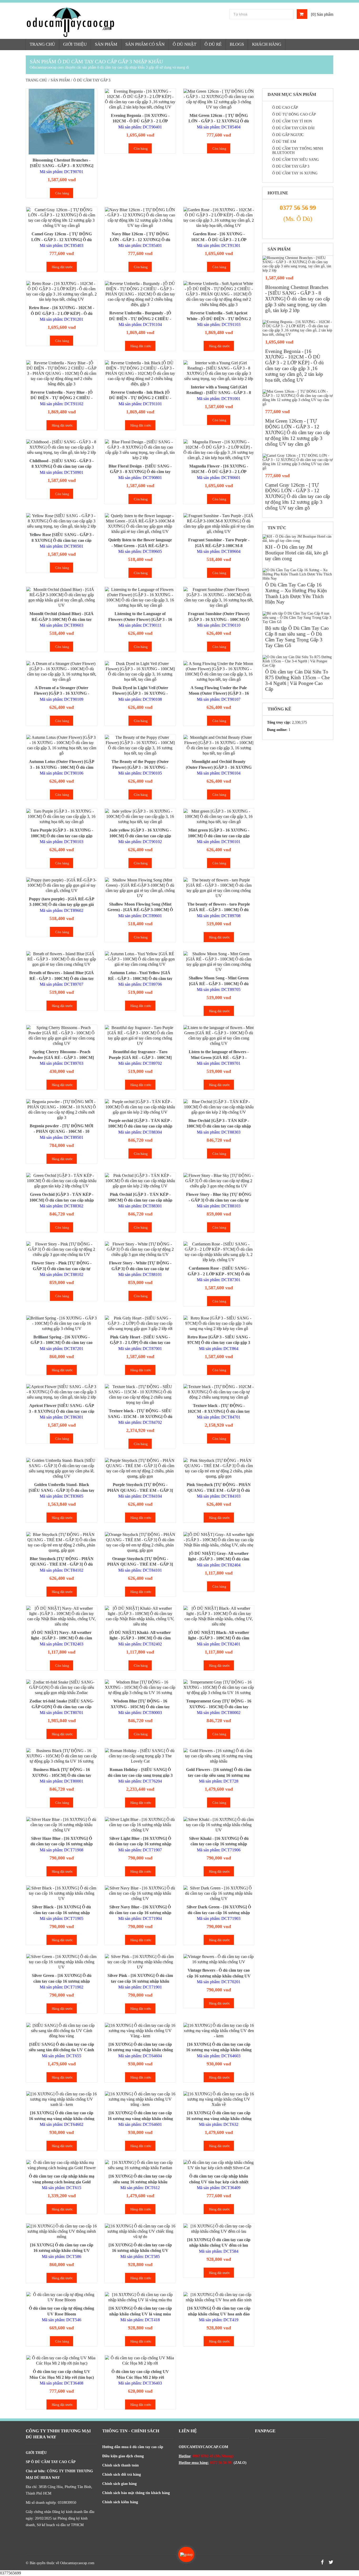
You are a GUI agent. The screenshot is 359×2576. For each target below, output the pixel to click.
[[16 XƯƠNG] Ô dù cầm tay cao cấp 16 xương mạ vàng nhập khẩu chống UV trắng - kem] (140, 2099)
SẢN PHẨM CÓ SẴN (145, 44)
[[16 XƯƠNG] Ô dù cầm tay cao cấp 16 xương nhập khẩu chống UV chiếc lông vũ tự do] (140, 2231)
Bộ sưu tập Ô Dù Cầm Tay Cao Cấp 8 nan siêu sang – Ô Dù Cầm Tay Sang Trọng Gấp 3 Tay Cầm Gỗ (297, 637)
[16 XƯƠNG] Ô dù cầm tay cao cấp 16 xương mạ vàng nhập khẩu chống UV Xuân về (219, 2118)
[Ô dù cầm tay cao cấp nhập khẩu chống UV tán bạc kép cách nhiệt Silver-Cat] (219, 2165)
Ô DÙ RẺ (213, 44)
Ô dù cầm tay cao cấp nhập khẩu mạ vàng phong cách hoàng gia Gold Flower (62, 2182)
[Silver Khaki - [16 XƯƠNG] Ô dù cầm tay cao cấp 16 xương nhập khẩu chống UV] (219, 1825)
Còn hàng (62, 193)
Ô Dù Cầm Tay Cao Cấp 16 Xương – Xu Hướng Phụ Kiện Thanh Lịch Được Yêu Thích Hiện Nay (296, 593)
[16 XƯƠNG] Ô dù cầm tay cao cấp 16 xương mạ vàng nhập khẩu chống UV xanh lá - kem (62, 2118)
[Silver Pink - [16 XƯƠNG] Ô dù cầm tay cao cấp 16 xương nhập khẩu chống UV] (140, 1962)
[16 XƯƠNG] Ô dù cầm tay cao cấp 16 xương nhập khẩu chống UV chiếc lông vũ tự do (140, 2251)
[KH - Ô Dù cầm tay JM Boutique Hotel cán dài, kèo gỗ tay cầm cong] (298, 539)
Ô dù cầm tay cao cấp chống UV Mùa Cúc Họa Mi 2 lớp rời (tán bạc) (62, 2374)
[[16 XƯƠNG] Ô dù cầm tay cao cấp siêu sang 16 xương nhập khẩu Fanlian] (140, 2165)
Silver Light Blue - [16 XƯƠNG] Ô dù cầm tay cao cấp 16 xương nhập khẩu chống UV (140, 1844)
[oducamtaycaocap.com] (92, 22)
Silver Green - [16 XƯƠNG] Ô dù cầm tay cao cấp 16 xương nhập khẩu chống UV (62, 1981)
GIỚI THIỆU (75, 44)
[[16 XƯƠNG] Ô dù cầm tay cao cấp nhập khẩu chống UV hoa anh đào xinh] (219, 2297)
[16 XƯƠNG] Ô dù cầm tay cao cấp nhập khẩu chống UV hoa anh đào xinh (219, 2314)
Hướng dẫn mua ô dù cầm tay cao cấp (133, 2447)
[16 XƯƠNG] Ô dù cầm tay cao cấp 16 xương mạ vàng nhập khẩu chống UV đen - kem (219, 2050)
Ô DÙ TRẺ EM (284, 142)
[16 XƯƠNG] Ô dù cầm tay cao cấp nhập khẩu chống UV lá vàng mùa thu (140, 2314)
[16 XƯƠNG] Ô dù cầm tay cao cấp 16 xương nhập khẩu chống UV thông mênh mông (62, 2251)
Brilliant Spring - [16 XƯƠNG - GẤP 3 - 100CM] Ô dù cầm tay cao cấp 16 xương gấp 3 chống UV (61, 1343)
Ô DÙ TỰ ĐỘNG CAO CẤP (294, 114)
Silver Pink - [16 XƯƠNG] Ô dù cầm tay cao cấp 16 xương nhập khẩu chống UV (140, 1981)
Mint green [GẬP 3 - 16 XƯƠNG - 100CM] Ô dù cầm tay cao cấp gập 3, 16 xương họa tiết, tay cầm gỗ (219, 836)
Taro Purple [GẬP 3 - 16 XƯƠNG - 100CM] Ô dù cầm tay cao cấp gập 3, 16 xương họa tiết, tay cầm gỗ (61, 836)
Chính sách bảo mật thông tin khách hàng (136, 2493)
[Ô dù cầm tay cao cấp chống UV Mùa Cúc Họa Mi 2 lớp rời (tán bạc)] (61, 2361)
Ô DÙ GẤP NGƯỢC (288, 135)
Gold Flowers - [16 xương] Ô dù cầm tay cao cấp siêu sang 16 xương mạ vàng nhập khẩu (219, 1775)
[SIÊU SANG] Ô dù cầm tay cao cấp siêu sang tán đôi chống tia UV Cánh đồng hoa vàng (61, 2050)
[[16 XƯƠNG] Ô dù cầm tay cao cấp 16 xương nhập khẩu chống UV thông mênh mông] (61, 2231)
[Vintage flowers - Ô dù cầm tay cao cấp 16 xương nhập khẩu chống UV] (219, 1959)
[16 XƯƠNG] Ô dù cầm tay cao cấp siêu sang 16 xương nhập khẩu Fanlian (140, 2182)
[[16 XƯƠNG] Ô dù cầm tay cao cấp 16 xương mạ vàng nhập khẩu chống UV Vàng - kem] (140, 2031)
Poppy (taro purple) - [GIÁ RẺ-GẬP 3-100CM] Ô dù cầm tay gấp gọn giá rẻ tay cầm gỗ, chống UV (62, 905)
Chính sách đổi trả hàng (122, 2474)
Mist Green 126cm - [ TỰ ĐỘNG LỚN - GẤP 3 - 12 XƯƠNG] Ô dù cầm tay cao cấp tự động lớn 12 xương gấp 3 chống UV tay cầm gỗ (298, 432)
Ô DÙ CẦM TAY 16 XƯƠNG (295, 173)
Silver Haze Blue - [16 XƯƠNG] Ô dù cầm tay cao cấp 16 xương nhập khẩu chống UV (62, 1844)
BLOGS (237, 44)
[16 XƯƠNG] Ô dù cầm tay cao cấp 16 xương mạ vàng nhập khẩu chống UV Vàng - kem (140, 2050)
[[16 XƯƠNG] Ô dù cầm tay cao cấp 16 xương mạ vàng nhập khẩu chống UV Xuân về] (219, 2099)
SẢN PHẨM (106, 44)
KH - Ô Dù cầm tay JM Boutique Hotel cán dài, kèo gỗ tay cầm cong (297, 553)
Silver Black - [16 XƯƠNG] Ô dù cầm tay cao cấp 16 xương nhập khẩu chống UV (61, 1913)
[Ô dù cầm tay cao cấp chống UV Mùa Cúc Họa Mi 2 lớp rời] (140, 2361)
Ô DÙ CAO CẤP (285, 108)
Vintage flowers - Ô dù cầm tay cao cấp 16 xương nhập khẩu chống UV (219, 1973)
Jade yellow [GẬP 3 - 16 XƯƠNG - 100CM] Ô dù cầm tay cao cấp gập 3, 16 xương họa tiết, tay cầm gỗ (140, 836)
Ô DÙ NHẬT (184, 44)
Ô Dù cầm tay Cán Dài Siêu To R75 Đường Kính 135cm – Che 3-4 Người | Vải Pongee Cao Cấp (297, 680)
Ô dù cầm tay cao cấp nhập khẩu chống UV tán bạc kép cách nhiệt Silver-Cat (219, 2182)
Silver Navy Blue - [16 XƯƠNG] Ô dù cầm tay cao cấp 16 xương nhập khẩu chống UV (140, 1913)
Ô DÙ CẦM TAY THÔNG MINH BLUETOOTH (298, 151)
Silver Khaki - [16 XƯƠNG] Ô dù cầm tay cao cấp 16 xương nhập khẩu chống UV (219, 1844)
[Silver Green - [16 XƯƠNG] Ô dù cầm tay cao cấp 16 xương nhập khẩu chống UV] (61, 1962)
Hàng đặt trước (62, 267)
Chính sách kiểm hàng (120, 2502)
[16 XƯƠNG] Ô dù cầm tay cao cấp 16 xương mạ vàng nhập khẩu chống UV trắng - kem (140, 2118)
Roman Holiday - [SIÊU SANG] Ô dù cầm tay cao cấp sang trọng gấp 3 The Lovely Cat (140, 1775)
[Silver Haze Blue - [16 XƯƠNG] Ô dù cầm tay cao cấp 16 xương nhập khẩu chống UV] (61, 1825)
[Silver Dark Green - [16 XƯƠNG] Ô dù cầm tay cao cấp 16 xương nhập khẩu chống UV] (219, 1893)
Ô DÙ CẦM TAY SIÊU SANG (296, 160)
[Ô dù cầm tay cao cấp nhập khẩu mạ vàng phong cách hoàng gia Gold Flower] (61, 2165)
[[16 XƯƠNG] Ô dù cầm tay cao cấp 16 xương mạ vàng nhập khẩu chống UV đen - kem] (219, 2031)
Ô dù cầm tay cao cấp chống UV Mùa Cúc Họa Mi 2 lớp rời (140, 2374)
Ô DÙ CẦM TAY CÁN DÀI (293, 128)
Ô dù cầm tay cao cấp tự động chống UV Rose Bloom (61, 2311)
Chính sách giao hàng (119, 2484)
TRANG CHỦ (42, 44)
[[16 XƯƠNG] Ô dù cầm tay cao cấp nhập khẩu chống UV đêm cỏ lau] (219, 2229)
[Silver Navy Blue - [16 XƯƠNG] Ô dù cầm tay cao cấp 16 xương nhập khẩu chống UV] (140, 1893)
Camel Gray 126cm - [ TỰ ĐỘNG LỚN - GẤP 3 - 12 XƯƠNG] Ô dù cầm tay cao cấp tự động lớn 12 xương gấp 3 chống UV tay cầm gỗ (298, 497)
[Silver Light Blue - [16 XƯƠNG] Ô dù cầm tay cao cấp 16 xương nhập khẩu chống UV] (140, 1825)
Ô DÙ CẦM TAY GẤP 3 (291, 166)
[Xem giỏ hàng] (302, 14)
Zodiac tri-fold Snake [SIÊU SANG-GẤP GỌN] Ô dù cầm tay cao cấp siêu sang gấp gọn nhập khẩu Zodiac (61, 1707)
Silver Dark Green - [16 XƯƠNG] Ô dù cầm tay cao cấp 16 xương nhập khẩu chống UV (219, 1913)
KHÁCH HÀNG (267, 44)
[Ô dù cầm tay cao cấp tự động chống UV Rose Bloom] (61, 2297)
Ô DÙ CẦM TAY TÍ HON (292, 121)
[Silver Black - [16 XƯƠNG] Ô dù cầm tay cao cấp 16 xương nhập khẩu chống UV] (61, 1893)
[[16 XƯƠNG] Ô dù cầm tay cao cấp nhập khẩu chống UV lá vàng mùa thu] (140, 2297)
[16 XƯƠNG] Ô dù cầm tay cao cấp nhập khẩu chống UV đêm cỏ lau (219, 2243)
